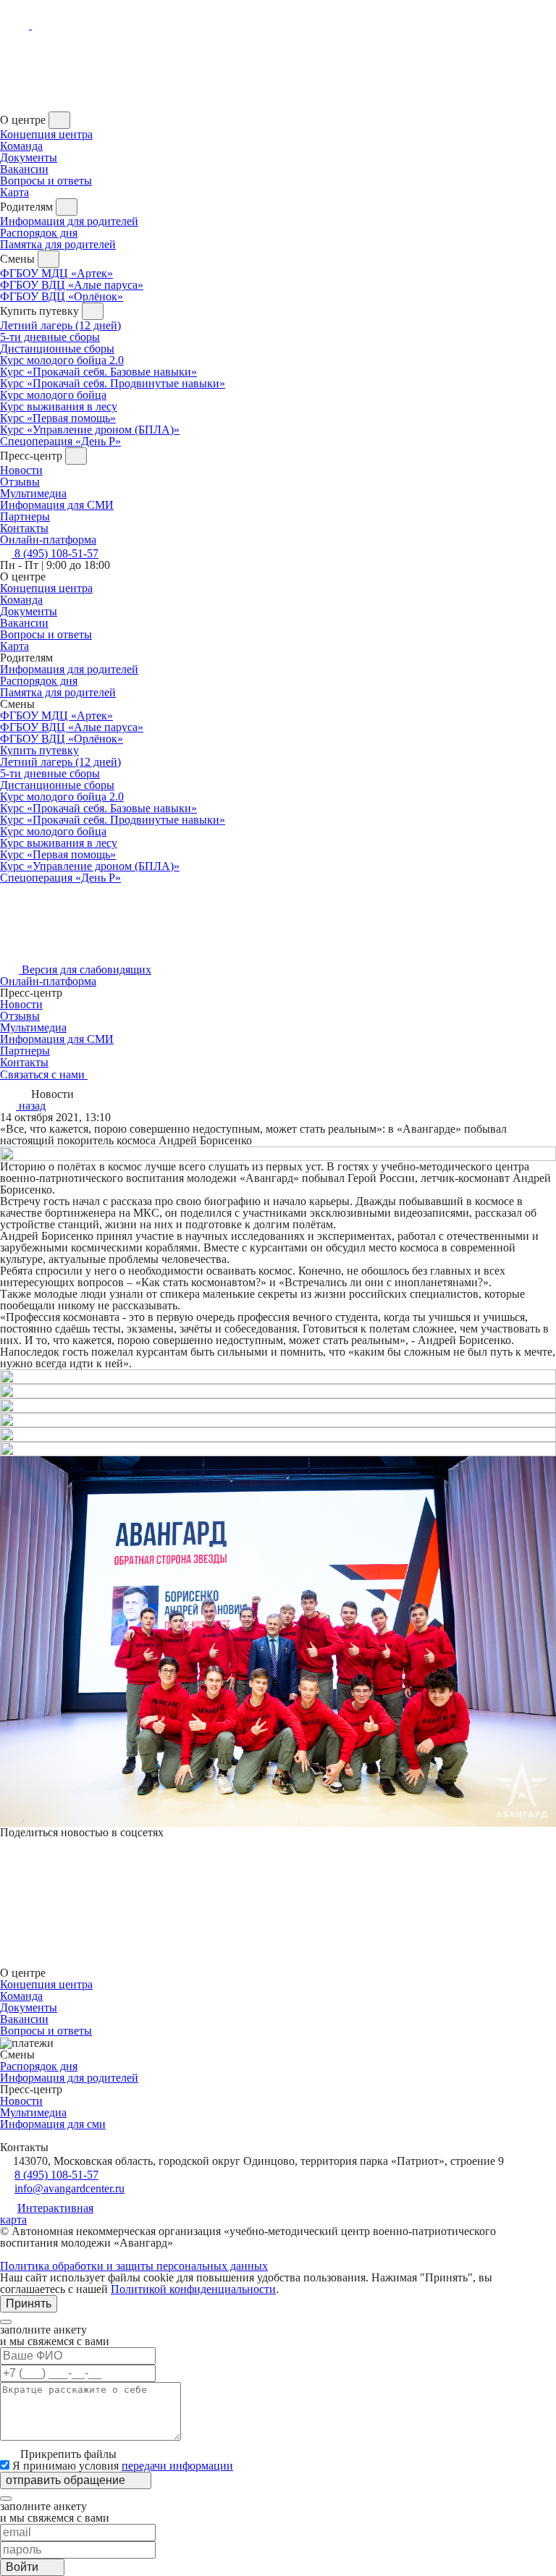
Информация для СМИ (57, 505)
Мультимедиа (33, 493)
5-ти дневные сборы (50, 337)
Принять (29, 2303)
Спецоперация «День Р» (60, 441)
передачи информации (177, 2466)
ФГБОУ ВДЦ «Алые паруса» (72, 285)
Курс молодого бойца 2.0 (62, 360)
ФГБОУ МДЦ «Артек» (56, 273)
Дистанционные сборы (57, 349)
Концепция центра (46, 134)
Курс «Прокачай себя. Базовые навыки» (98, 372)
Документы (29, 157)
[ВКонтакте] (6, 1844)
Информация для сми (53, 2124)
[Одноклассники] (6, 1858)
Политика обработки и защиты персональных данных (134, 2266)
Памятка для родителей (58, 244)
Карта (14, 192)
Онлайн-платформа (48, 981)
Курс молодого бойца (53, 395)
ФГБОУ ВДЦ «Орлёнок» (62, 296)
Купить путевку (39, 750)
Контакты (24, 1062)
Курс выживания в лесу (59, 406)
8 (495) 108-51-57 (56, 2175)
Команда (21, 146)
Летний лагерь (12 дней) (60, 325)
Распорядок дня (39, 233)
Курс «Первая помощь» (58, 418)
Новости (21, 470)
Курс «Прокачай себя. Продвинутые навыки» (113, 383)
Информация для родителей (69, 221)
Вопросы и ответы (46, 181)
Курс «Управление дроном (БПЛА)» (90, 430)
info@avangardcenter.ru (69, 2188)
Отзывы (20, 482)
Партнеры (25, 1051)
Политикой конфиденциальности (193, 2289)
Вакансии (24, 169)
